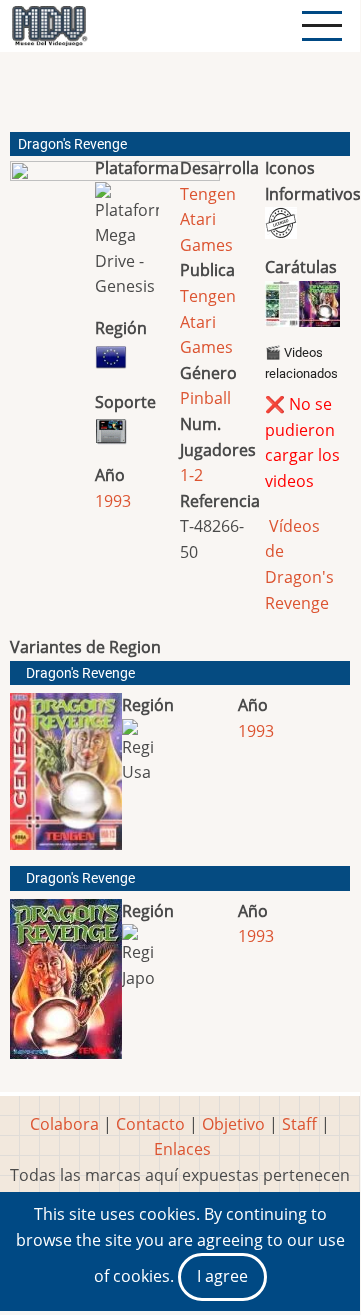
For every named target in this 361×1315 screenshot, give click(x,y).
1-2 (191, 475)
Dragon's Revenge (80, 673)
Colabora (64, 1124)
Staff (299, 1124)
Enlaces (182, 1149)
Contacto (150, 1124)
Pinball (205, 398)
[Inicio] (49, 26)
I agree (222, 1276)
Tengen (208, 194)
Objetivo (233, 1124)
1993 (113, 501)
